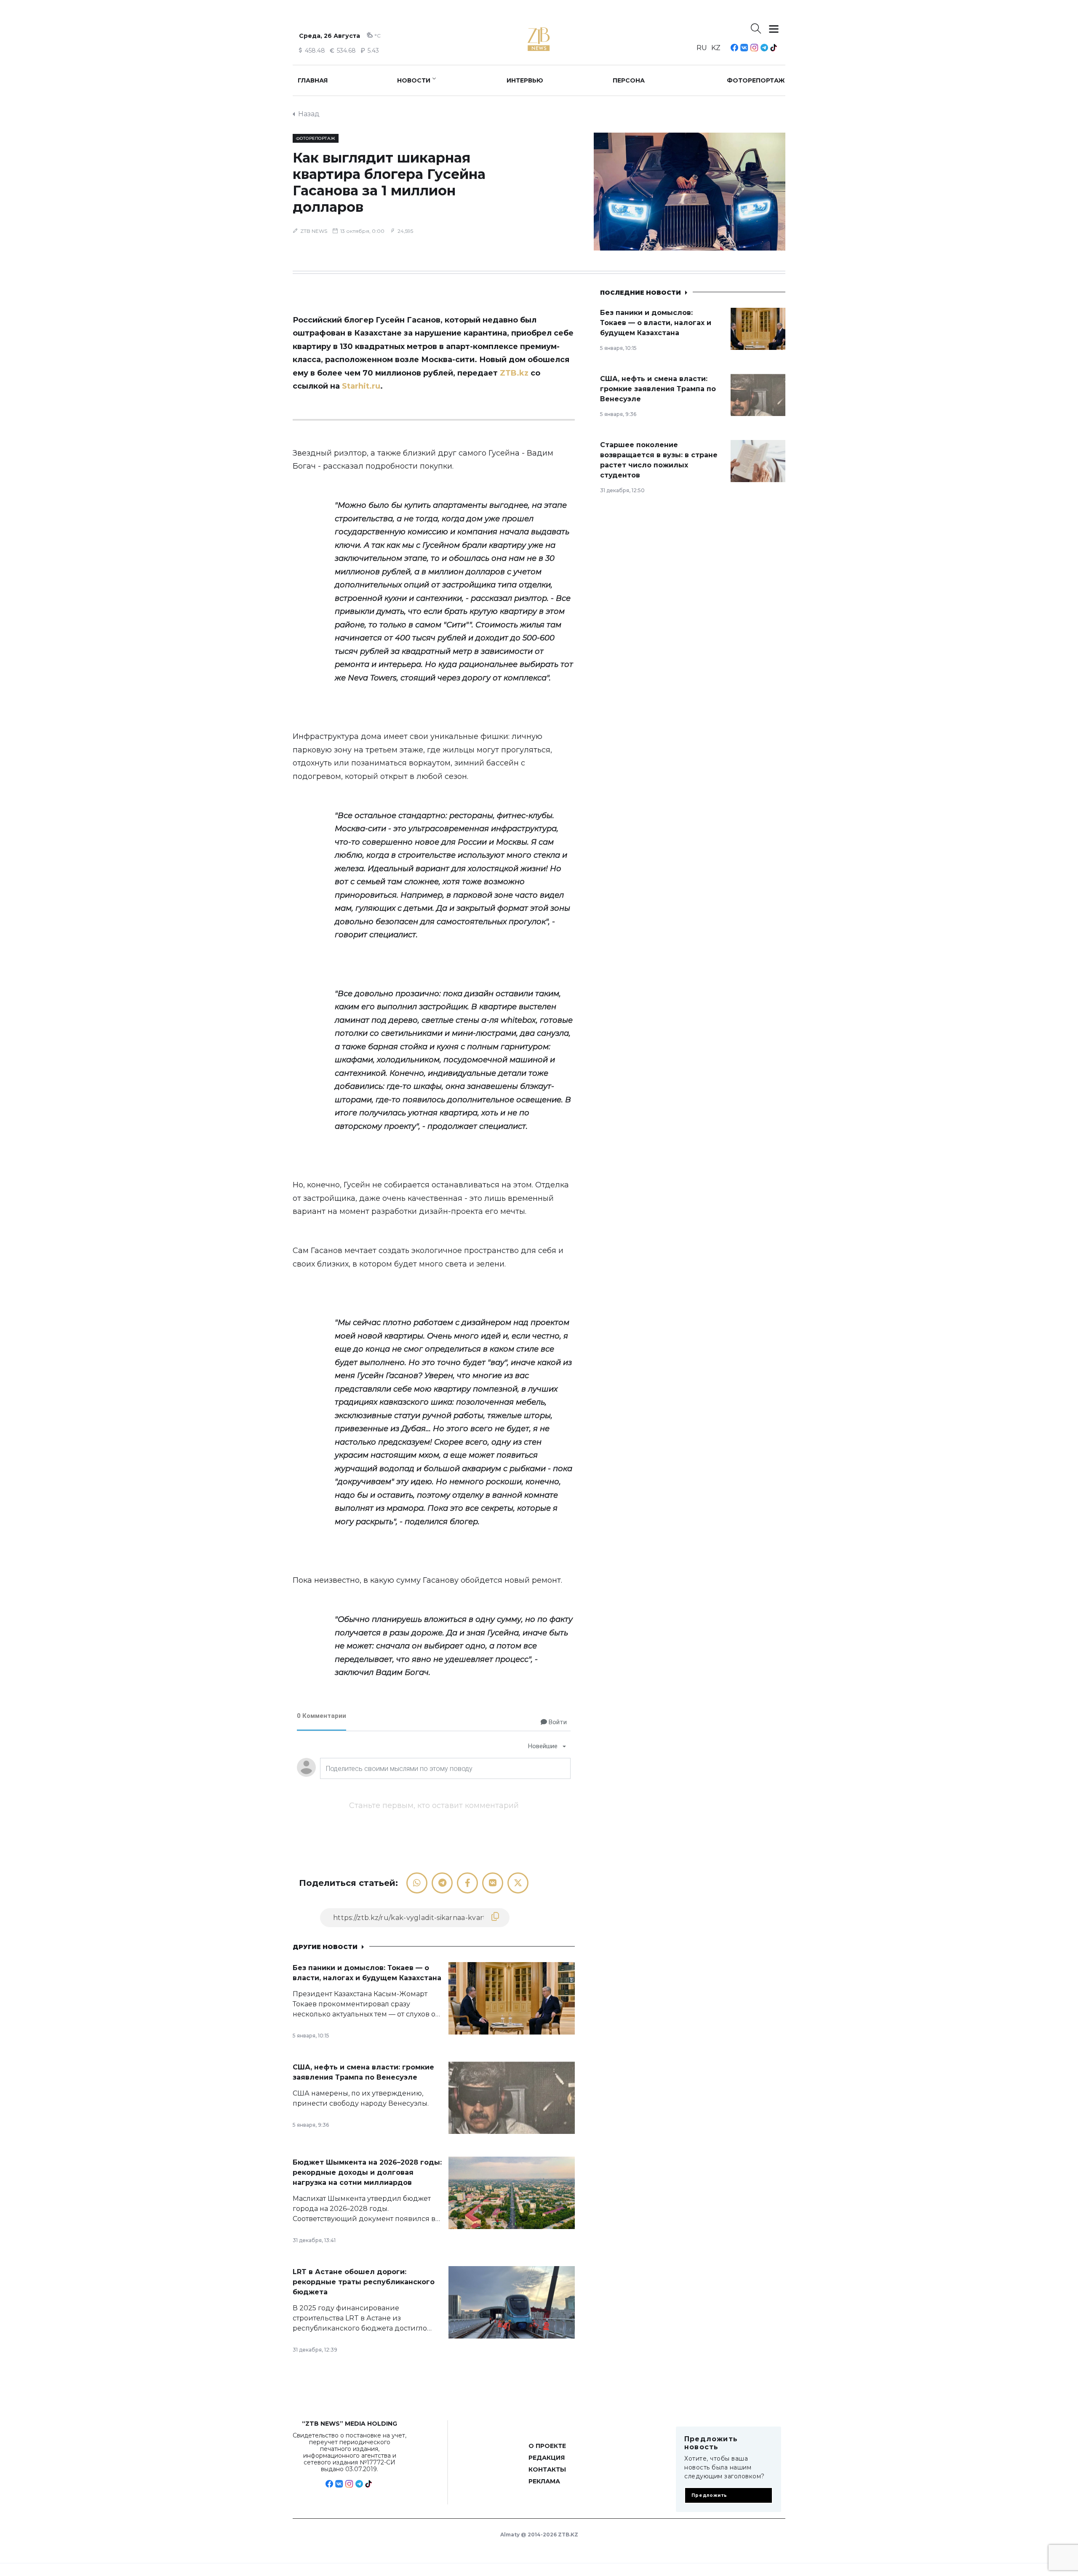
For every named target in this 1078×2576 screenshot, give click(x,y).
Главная (313, 80)
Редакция (547, 2458)
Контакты (547, 2469)
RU (702, 48)
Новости (414, 80)
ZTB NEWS (314, 231)
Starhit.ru (361, 386)
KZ (716, 48)
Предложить (709, 2495)
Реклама (544, 2481)
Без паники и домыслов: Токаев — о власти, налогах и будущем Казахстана (656, 323)
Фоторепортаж (756, 80)
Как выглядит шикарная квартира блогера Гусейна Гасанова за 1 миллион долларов (389, 182)
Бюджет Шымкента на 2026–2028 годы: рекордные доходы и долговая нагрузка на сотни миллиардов (367, 2172)
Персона (629, 80)
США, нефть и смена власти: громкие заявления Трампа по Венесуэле (658, 389)
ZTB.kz (514, 373)
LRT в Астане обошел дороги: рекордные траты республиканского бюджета (364, 2282)
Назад (309, 114)
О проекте (547, 2446)
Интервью (525, 80)
